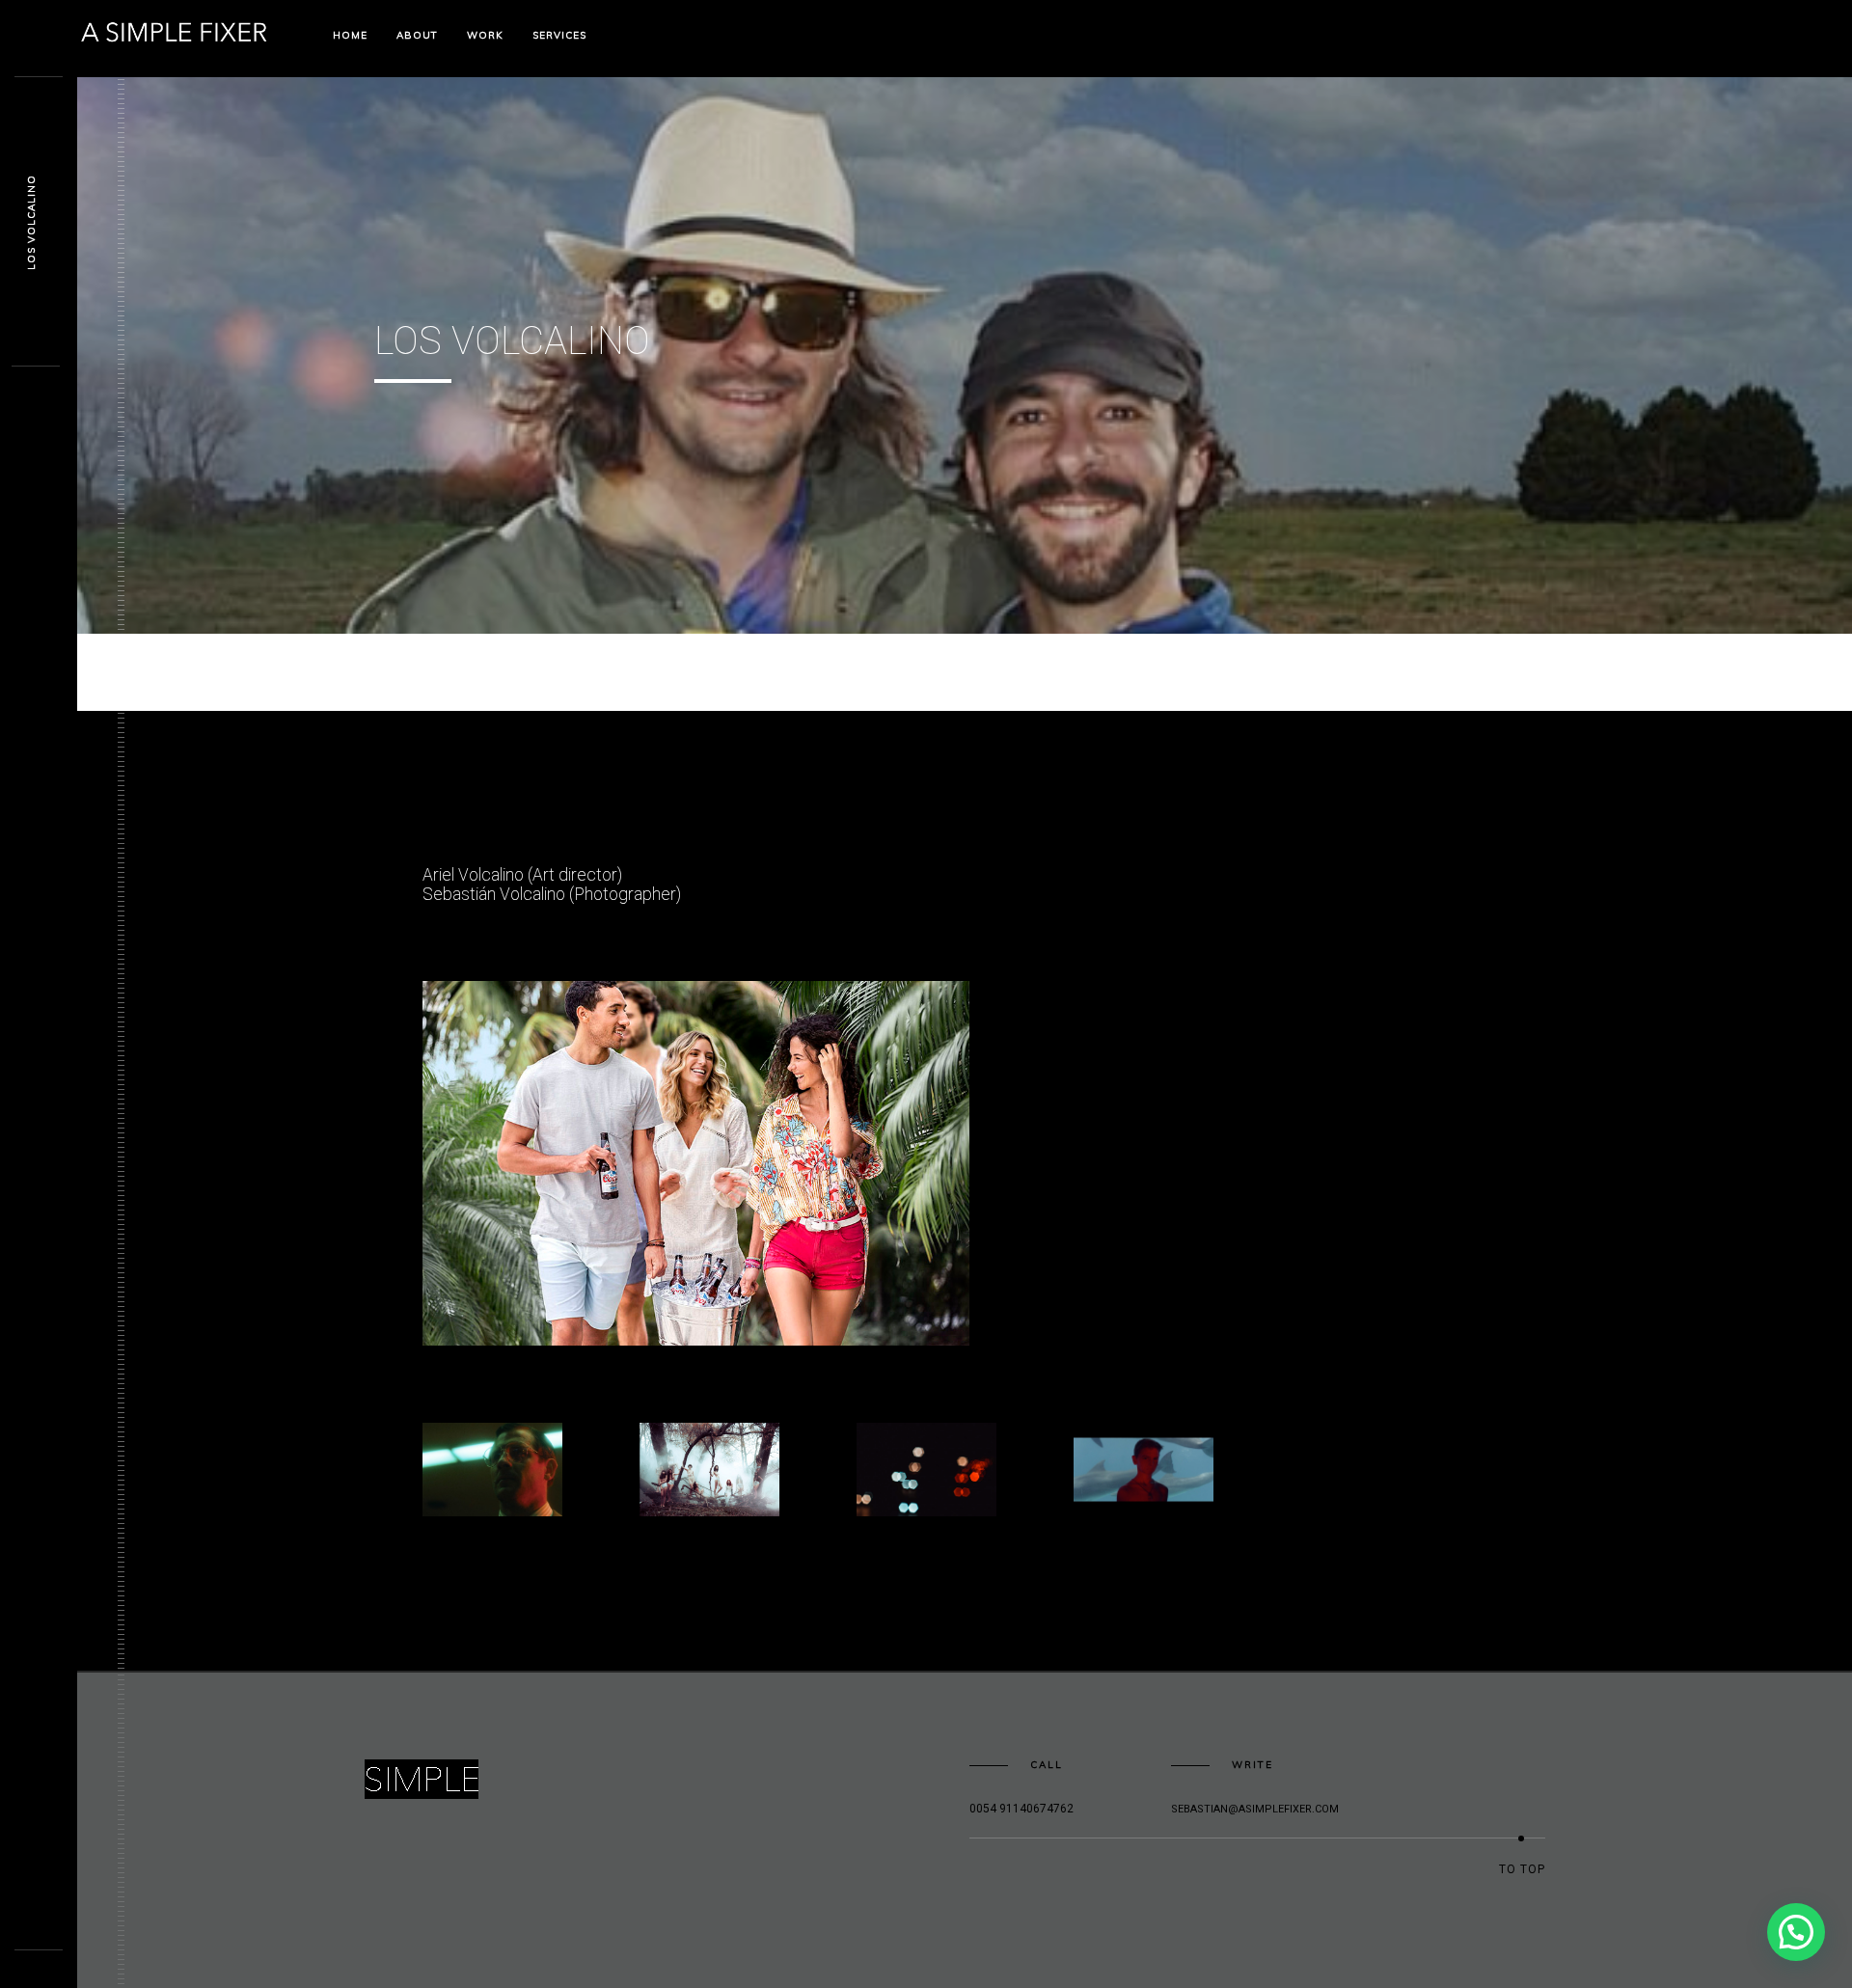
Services (559, 35)
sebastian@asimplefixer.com (1255, 1809)
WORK (485, 35)
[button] (696, 1163)
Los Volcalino (31, 222)
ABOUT (417, 35)
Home (350, 35)
